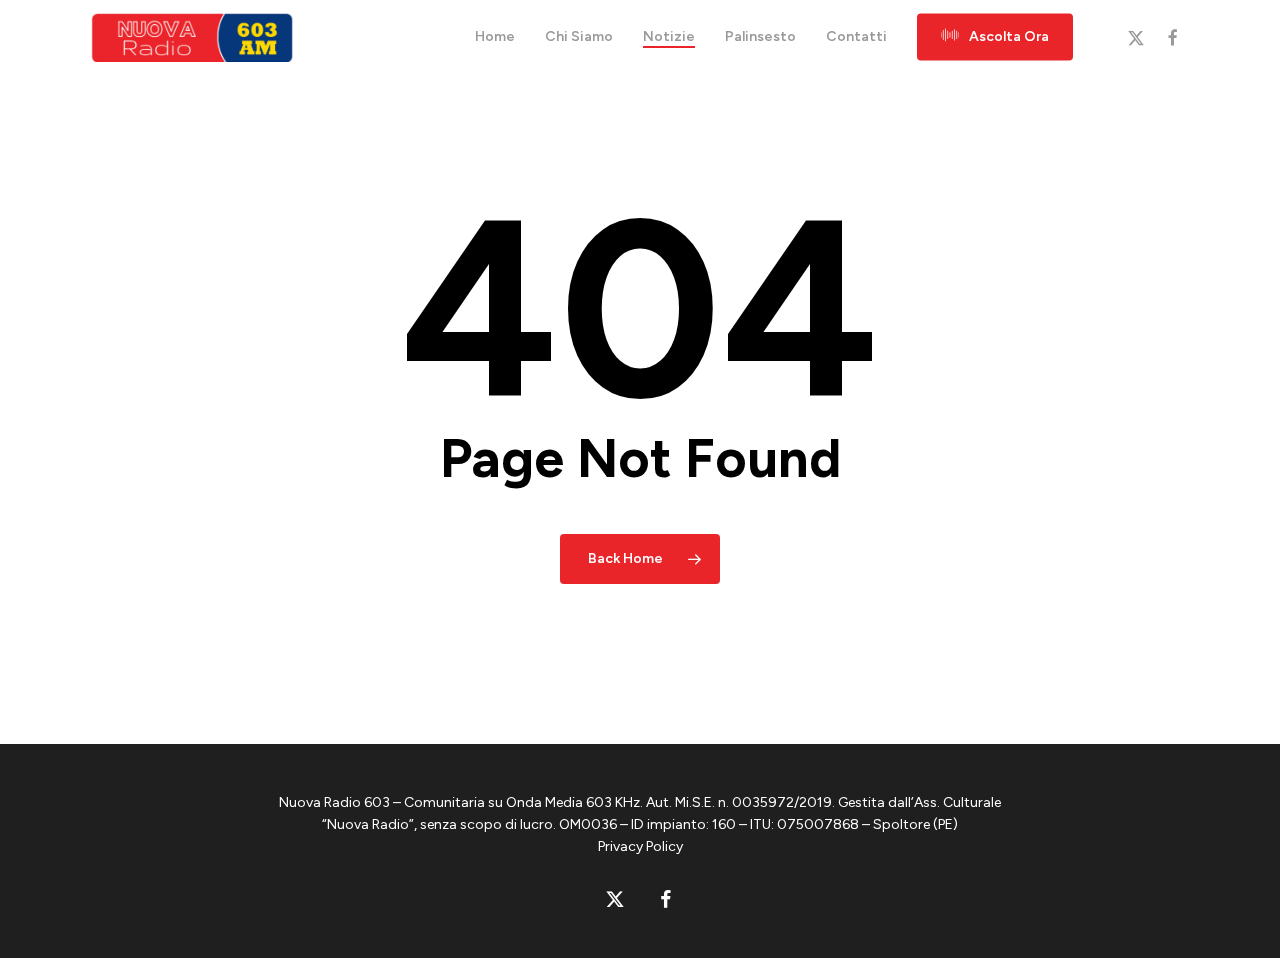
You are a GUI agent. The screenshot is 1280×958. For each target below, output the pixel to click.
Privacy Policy (640, 846)
